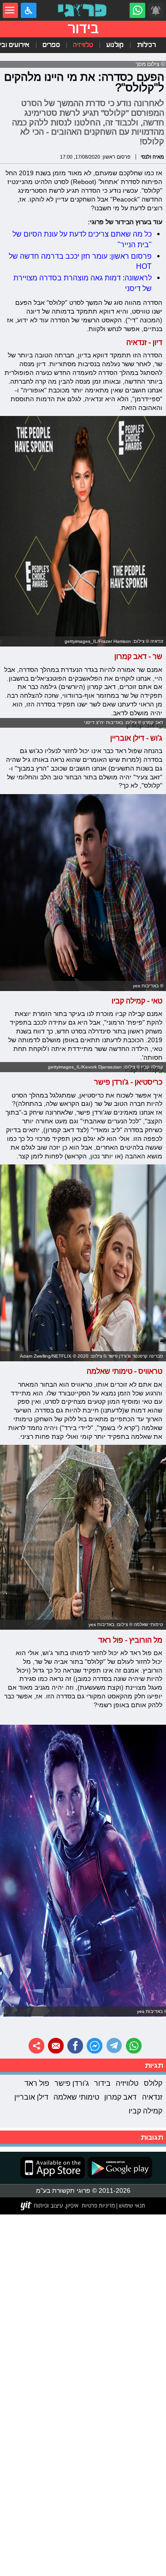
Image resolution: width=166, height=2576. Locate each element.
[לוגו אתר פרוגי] (83, 11)
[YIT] (50, 2206)
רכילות (146, 45)
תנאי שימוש (131, 2205)
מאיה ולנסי (152, 157)
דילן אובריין (31, 2097)
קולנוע (115, 45)
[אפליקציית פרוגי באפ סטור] (53, 2168)
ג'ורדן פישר (72, 2083)
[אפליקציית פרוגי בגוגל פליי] (119, 2168)
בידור (102, 2083)
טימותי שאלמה (76, 2097)
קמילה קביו (145, 2111)
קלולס (153, 2083)
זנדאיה (152, 2097)
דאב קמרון (120, 2097)
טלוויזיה (83, 45)
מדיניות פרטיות (98, 2205)
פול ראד (37, 2083)
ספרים (51, 45)
